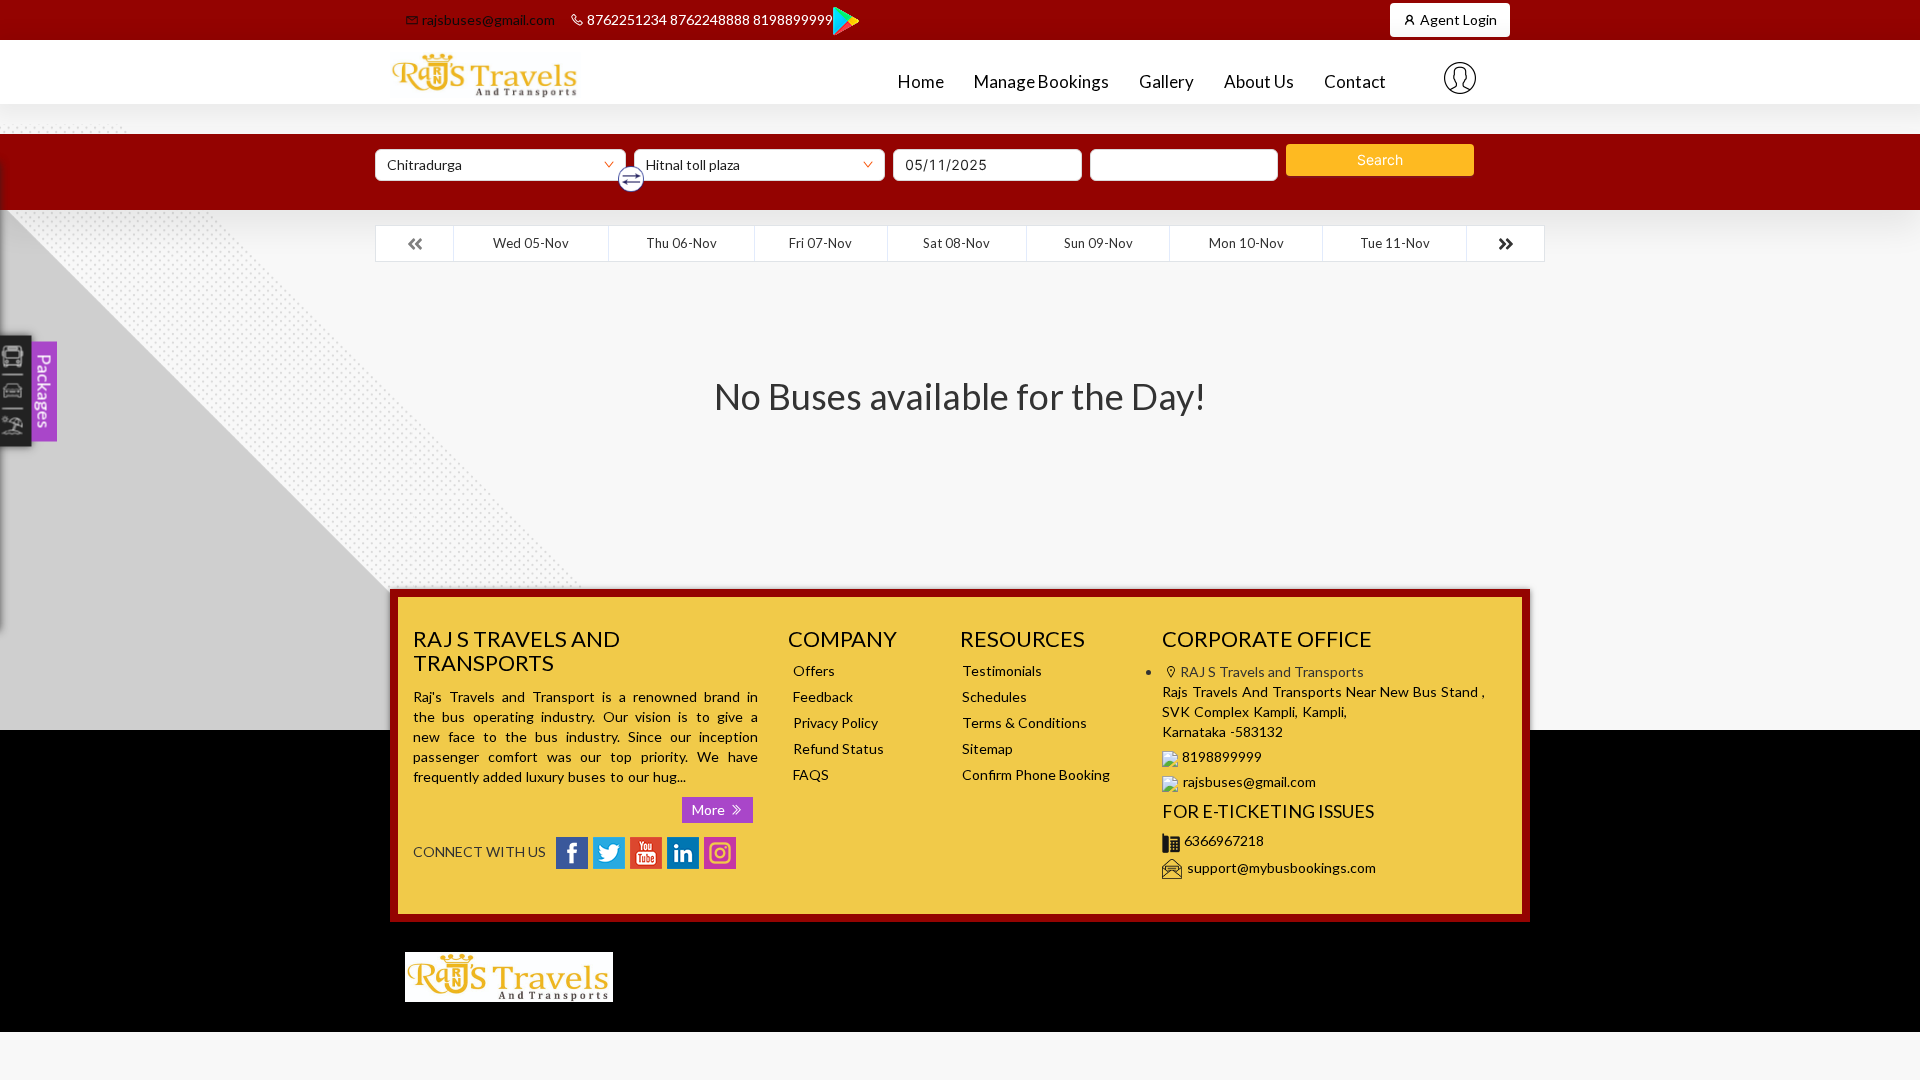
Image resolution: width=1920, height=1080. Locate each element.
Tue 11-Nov (1395, 243)
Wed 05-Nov (531, 243)
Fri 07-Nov (820, 243)
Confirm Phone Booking (1036, 774)
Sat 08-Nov (956, 243)
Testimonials (1002, 670)
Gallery (1166, 81)
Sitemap (987, 748)
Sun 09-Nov (1098, 243)
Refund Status (838, 748)
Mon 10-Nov (1246, 243)
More (710, 809)
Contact (1355, 81)
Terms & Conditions (1024, 722)
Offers (814, 670)
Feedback (823, 696)
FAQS (811, 774)
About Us (1259, 81)
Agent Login (1457, 19)
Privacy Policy (835, 722)
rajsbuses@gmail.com (487, 19)
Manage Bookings (1041, 81)
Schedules (994, 696)
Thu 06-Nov (681, 243)
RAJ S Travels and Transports (1294, 951)
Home (921, 81)
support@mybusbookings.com (1281, 867)
